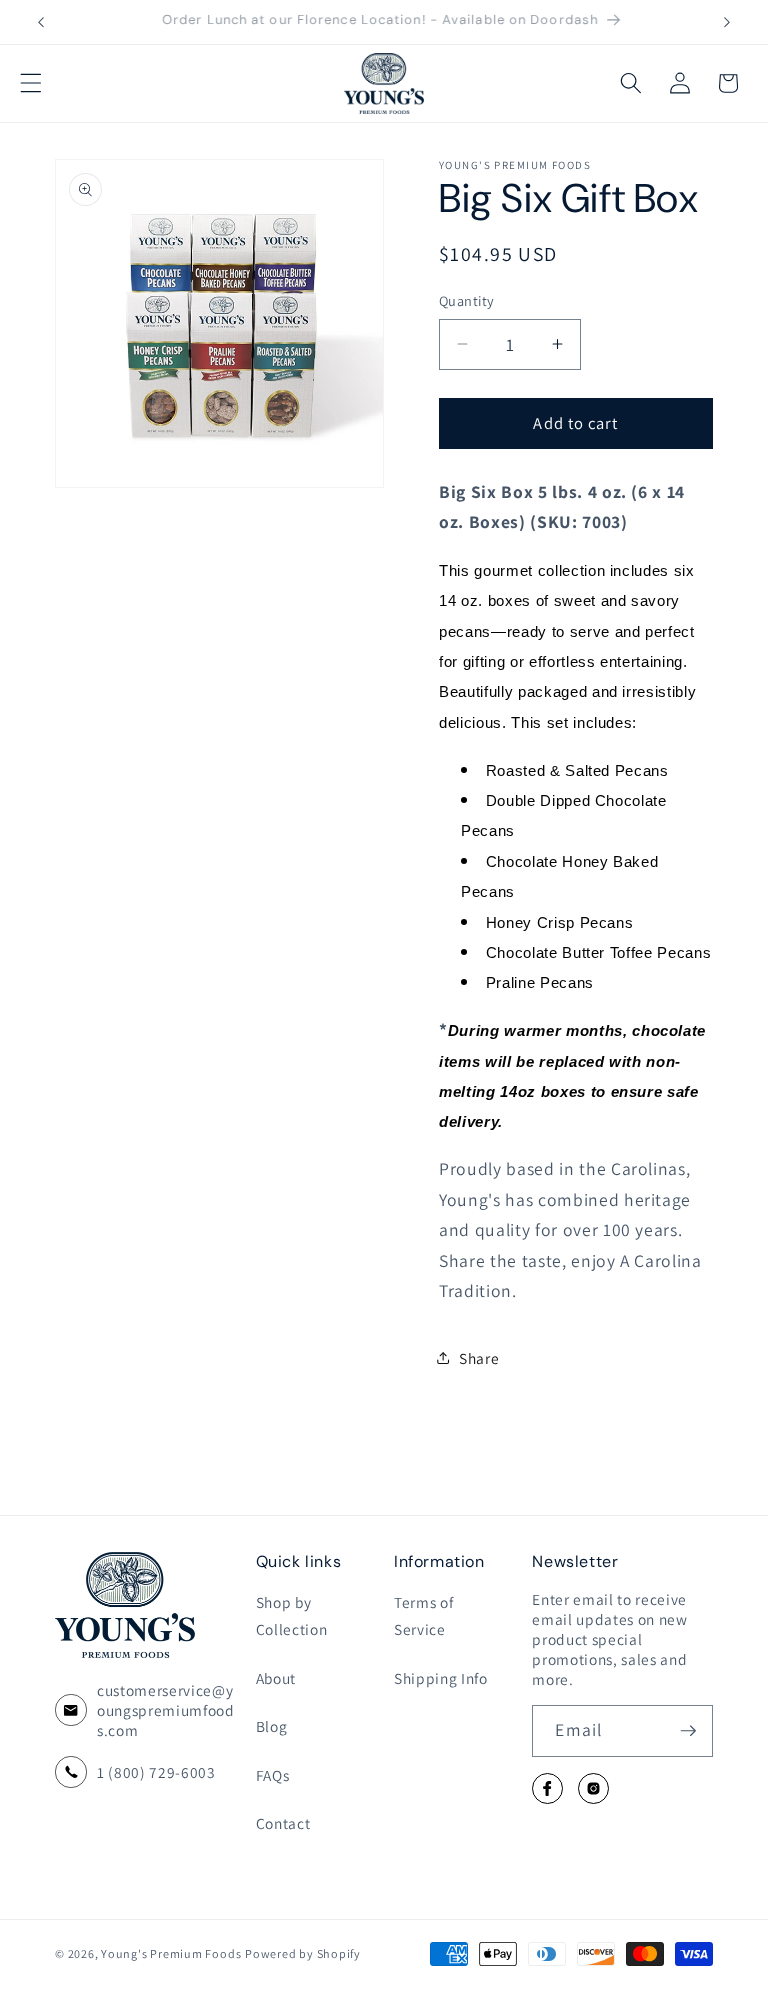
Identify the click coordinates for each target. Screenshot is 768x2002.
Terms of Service (423, 1615)
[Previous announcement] (41, 22)
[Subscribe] (688, 1731)
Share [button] (479, 1358)
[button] (31, 83)
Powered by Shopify (303, 1953)
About (276, 1678)
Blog (272, 1726)
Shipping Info (441, 1678)
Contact (283, 1823)
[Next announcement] (727, 22)
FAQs (273, 1775)
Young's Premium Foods (171, 1953)
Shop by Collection (292, 1615)
